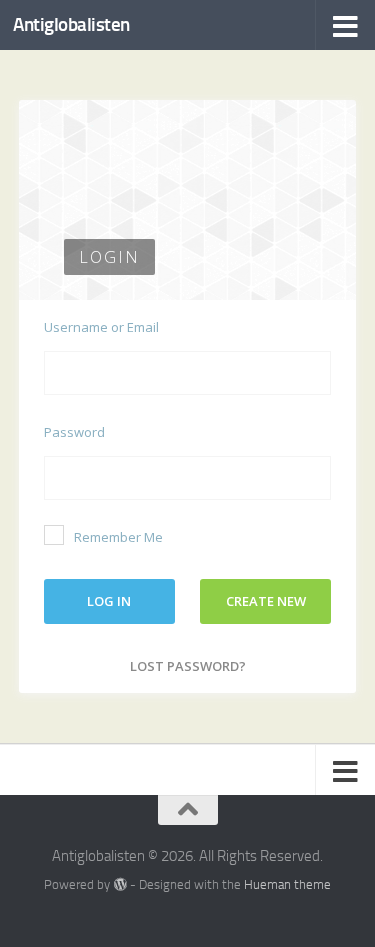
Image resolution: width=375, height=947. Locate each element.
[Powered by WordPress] (119, 884)
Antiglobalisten (71, 24)
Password (74, 432)
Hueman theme (287, 884)
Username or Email (101, 327)
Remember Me (118, 537)
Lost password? (188, 666)
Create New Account (266, 608)
